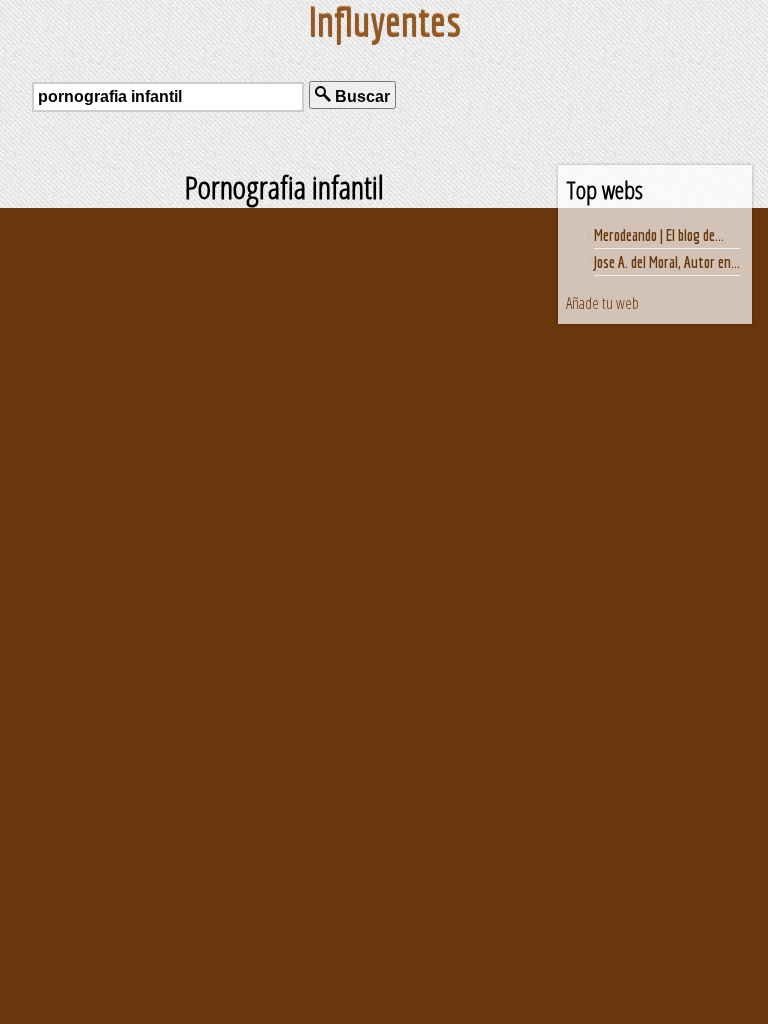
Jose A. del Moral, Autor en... (667, 262)
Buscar (360, 96)
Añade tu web (602, 303)
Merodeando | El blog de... (659, 235)
